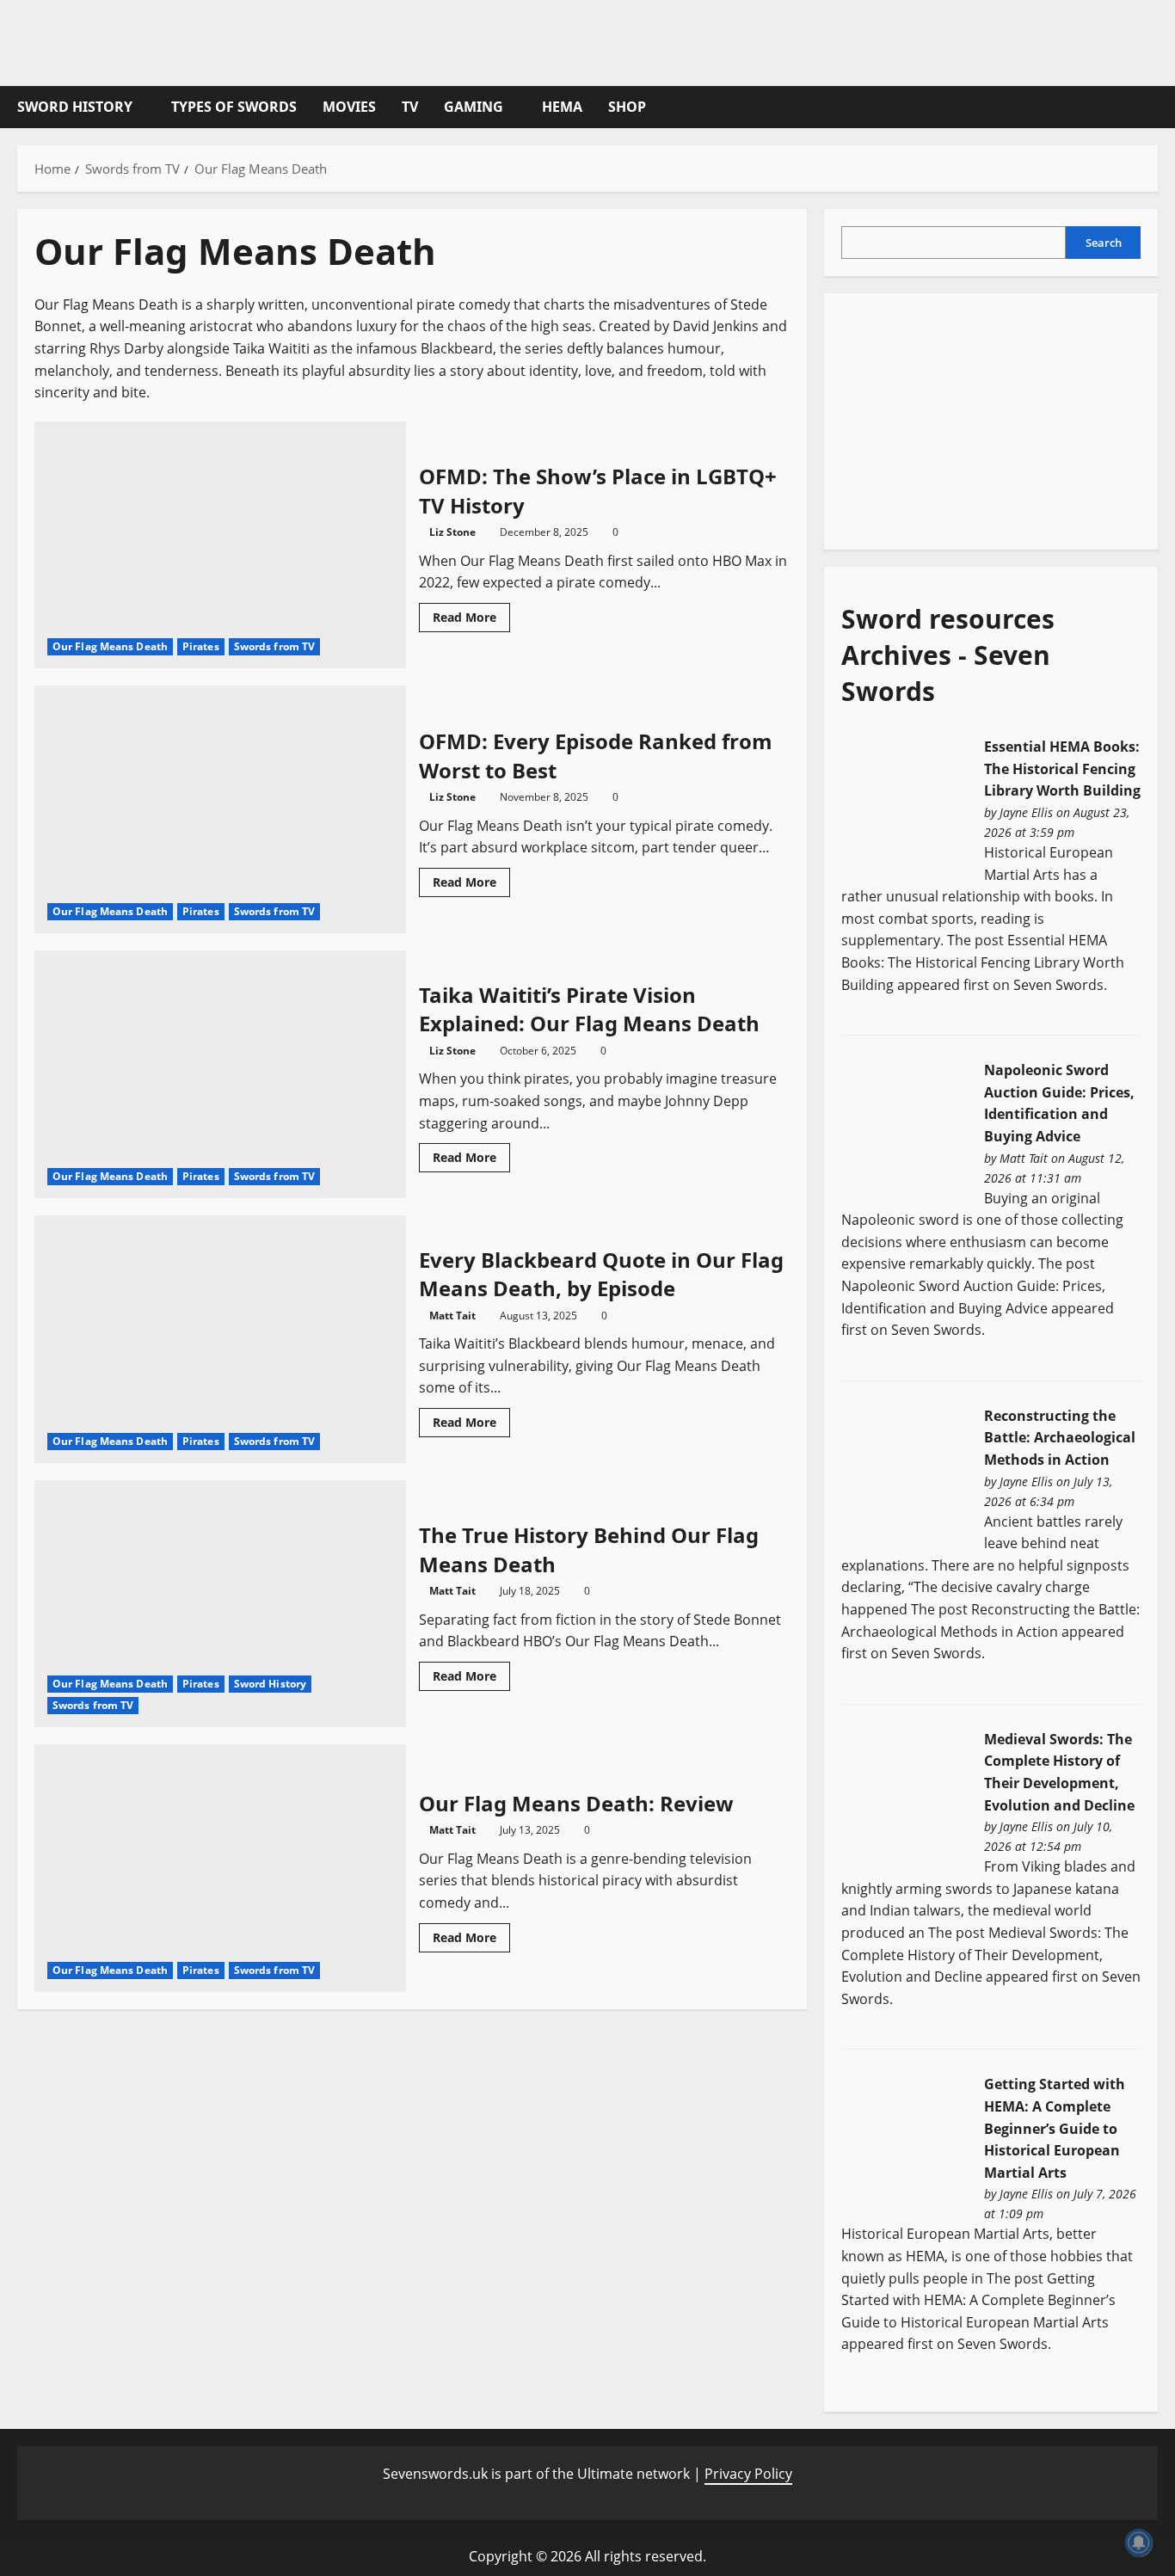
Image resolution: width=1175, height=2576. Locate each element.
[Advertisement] (970, 418)
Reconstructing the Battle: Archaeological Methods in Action (1060, 1438)
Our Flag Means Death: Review (220, 1868)
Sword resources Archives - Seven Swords (948, 655)
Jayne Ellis (1026, 812)
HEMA (562, 107)
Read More (471, 620)
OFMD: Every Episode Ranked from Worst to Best (220, 809)
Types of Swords (234, 107)
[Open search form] (1153, 107)
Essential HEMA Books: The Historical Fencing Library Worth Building (1062, 768)
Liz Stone (452, 532)
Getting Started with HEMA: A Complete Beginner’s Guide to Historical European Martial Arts (1055, 2128)
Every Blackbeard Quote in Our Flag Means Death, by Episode (220, 1339)
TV (410, 107)
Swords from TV (274, 646)
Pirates (201, 646)
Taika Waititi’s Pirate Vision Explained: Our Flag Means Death (220, 1074)
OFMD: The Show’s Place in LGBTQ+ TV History (220, 545)
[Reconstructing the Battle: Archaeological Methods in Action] (906, 1472)
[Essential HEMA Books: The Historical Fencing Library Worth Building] (906, 803)
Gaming (474, 107)
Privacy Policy (748, 2474)
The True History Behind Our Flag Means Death (220, 1604)
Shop (627, 107)
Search (1104, 243)
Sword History (75, 107)
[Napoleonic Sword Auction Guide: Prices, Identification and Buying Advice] (906, 1127)
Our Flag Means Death (110, 646)
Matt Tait (452, 1316)
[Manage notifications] (1139, 2542)
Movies (349, 107)
